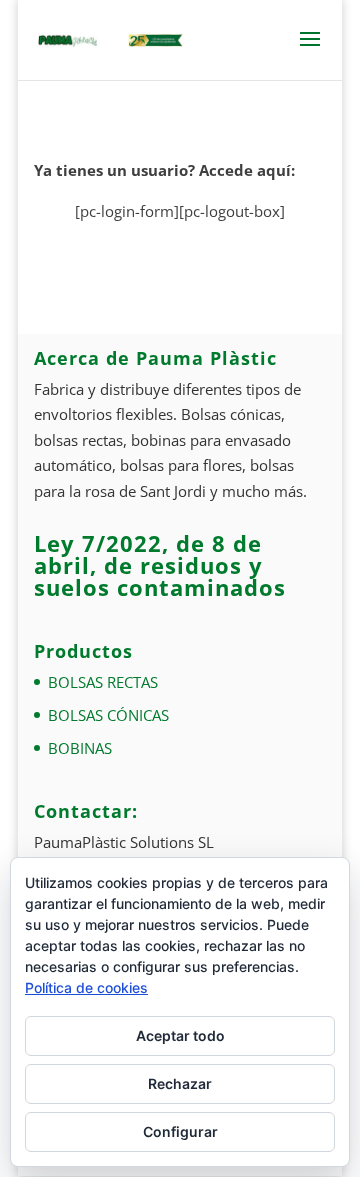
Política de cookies (86, 987)
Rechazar (180, 1083)
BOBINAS (80, 748)
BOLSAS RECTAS (103, 682)
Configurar (180, 1131)
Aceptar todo (180, 1035)
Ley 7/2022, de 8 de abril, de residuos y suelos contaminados (160, 565)
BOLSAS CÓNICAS (108, 715)
